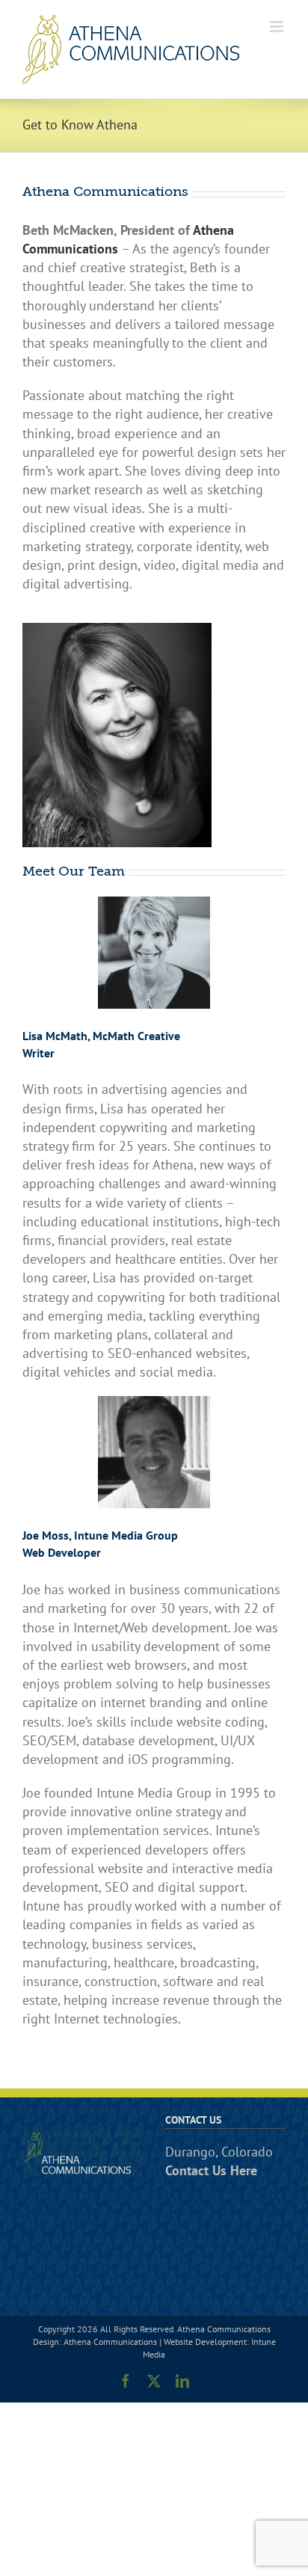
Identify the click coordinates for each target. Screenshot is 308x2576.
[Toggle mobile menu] (278, 27)
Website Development (205, 2342)
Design (46, 2342)
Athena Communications (110, 2342)
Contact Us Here (211, 2170)
